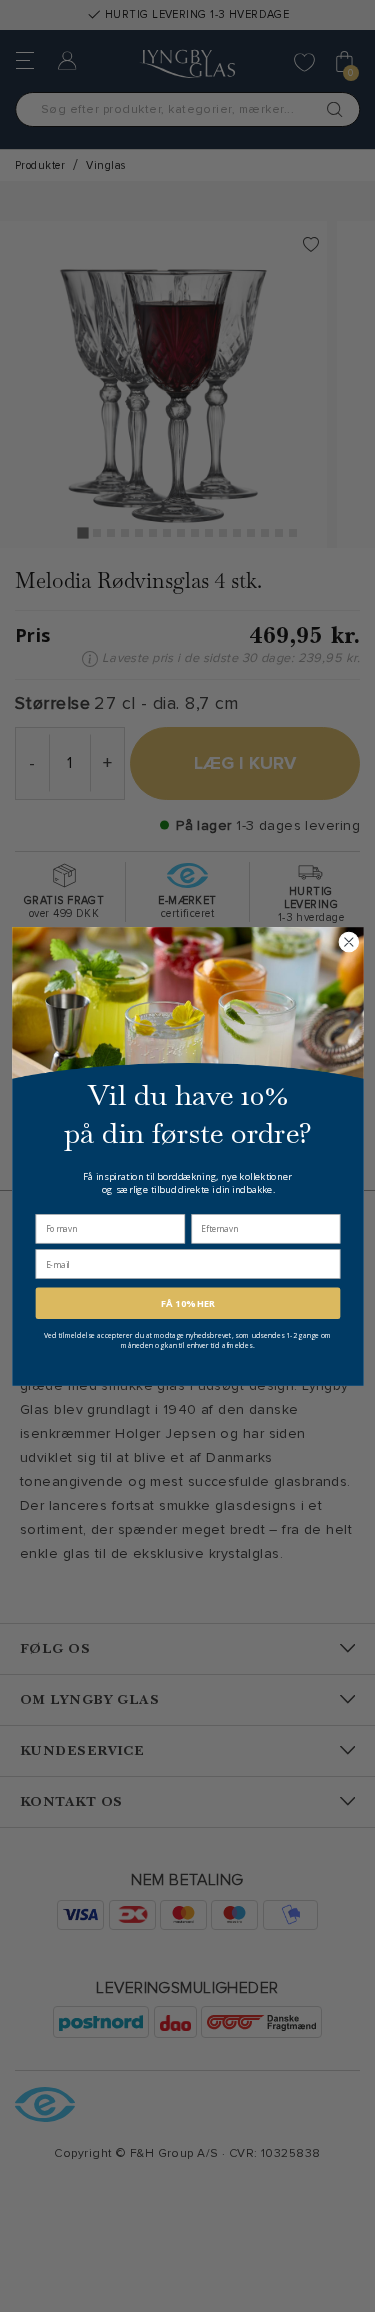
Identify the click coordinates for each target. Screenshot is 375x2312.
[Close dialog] (348, 941)
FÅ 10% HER (187, 1302)
